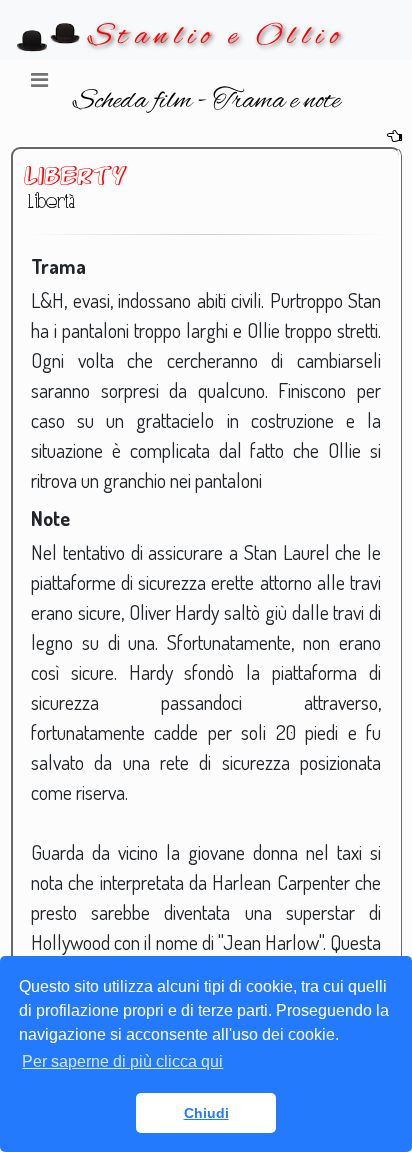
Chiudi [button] (206, 1113)
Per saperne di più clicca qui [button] (122, 1061)
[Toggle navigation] (39, 85)
